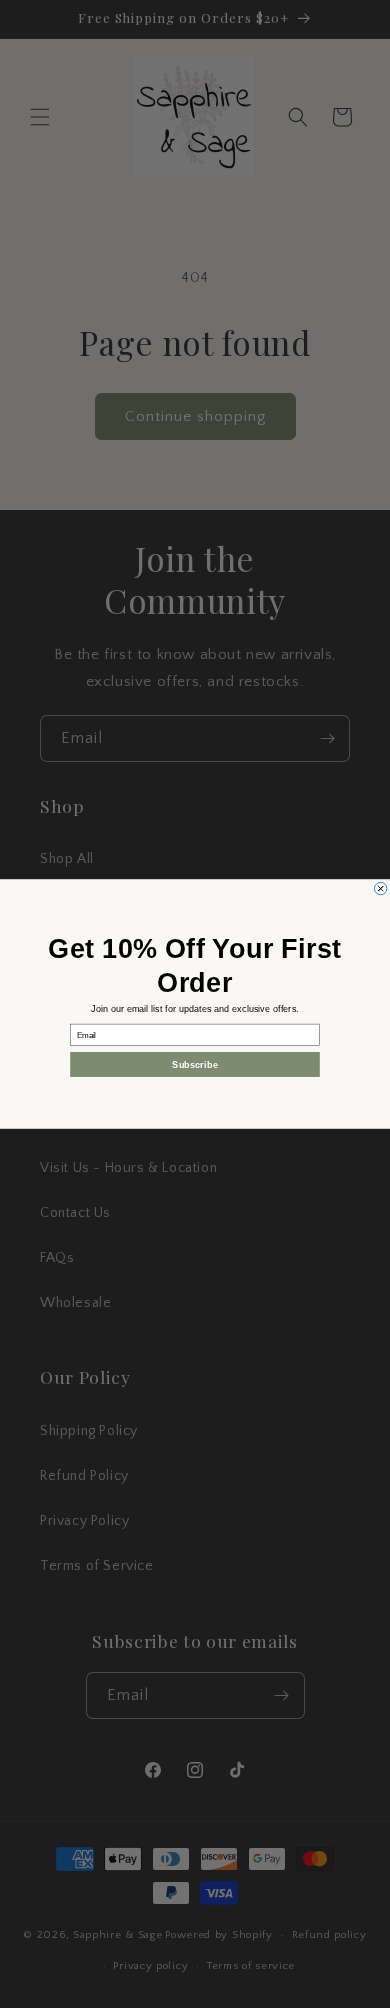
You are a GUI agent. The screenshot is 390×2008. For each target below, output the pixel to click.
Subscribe (194, 1064)
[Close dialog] (380, 888)
